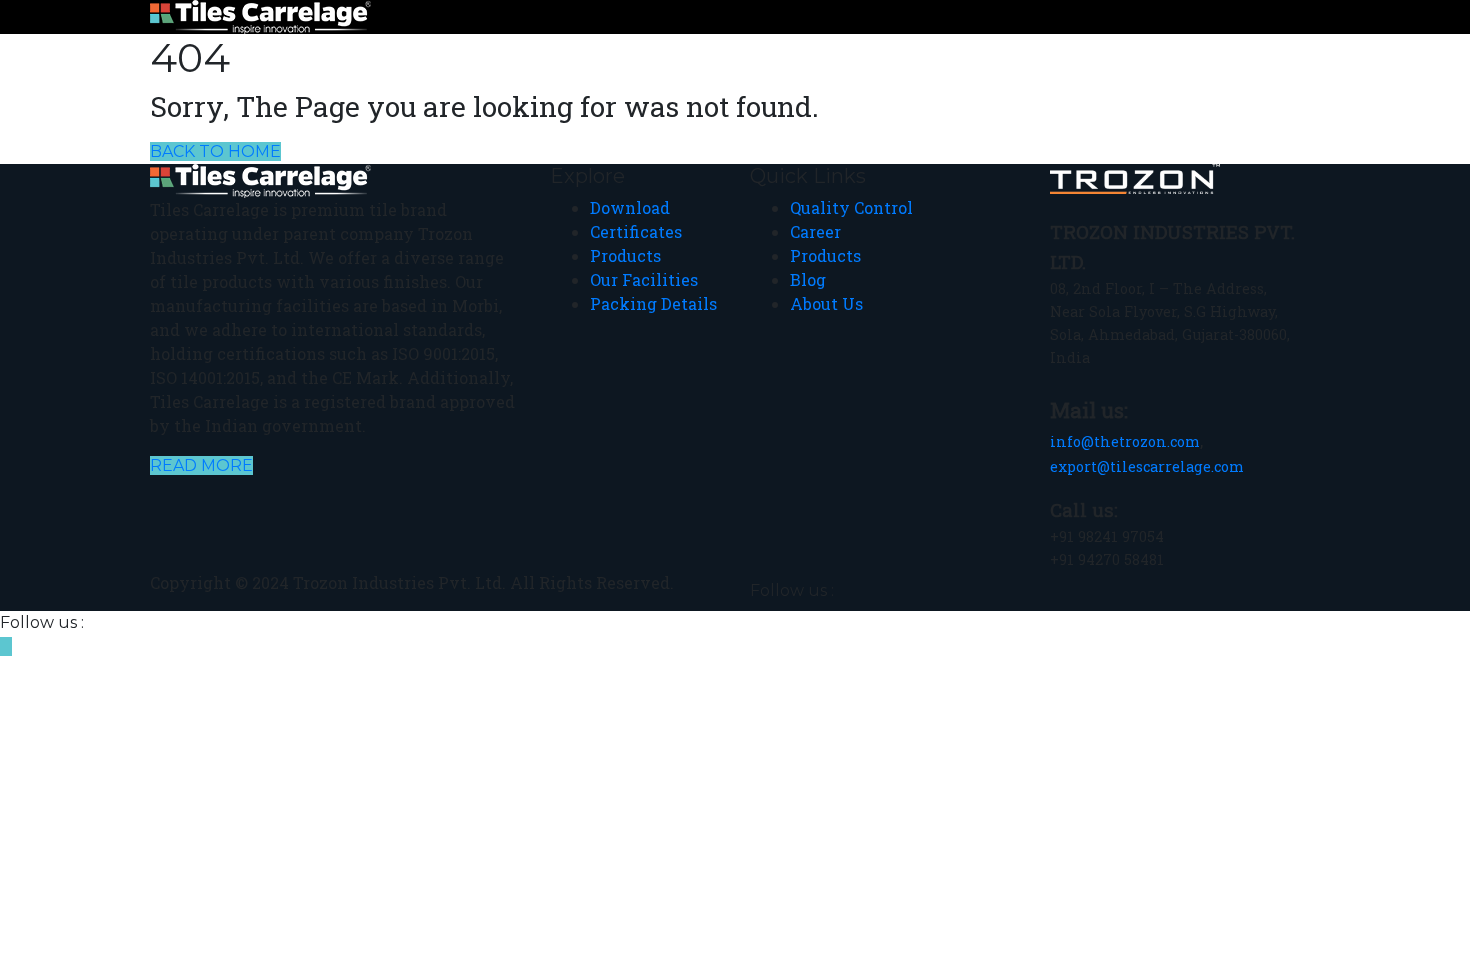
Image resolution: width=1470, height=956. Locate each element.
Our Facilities (644, 279)
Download (630, 207)
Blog (808, 279)
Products (625, 255)
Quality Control (851, 207)
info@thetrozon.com (1125, 441)
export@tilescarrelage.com (1147, 466)
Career (815, 231)
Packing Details (653, 303)
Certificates (636, 231)
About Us (826, 303)
